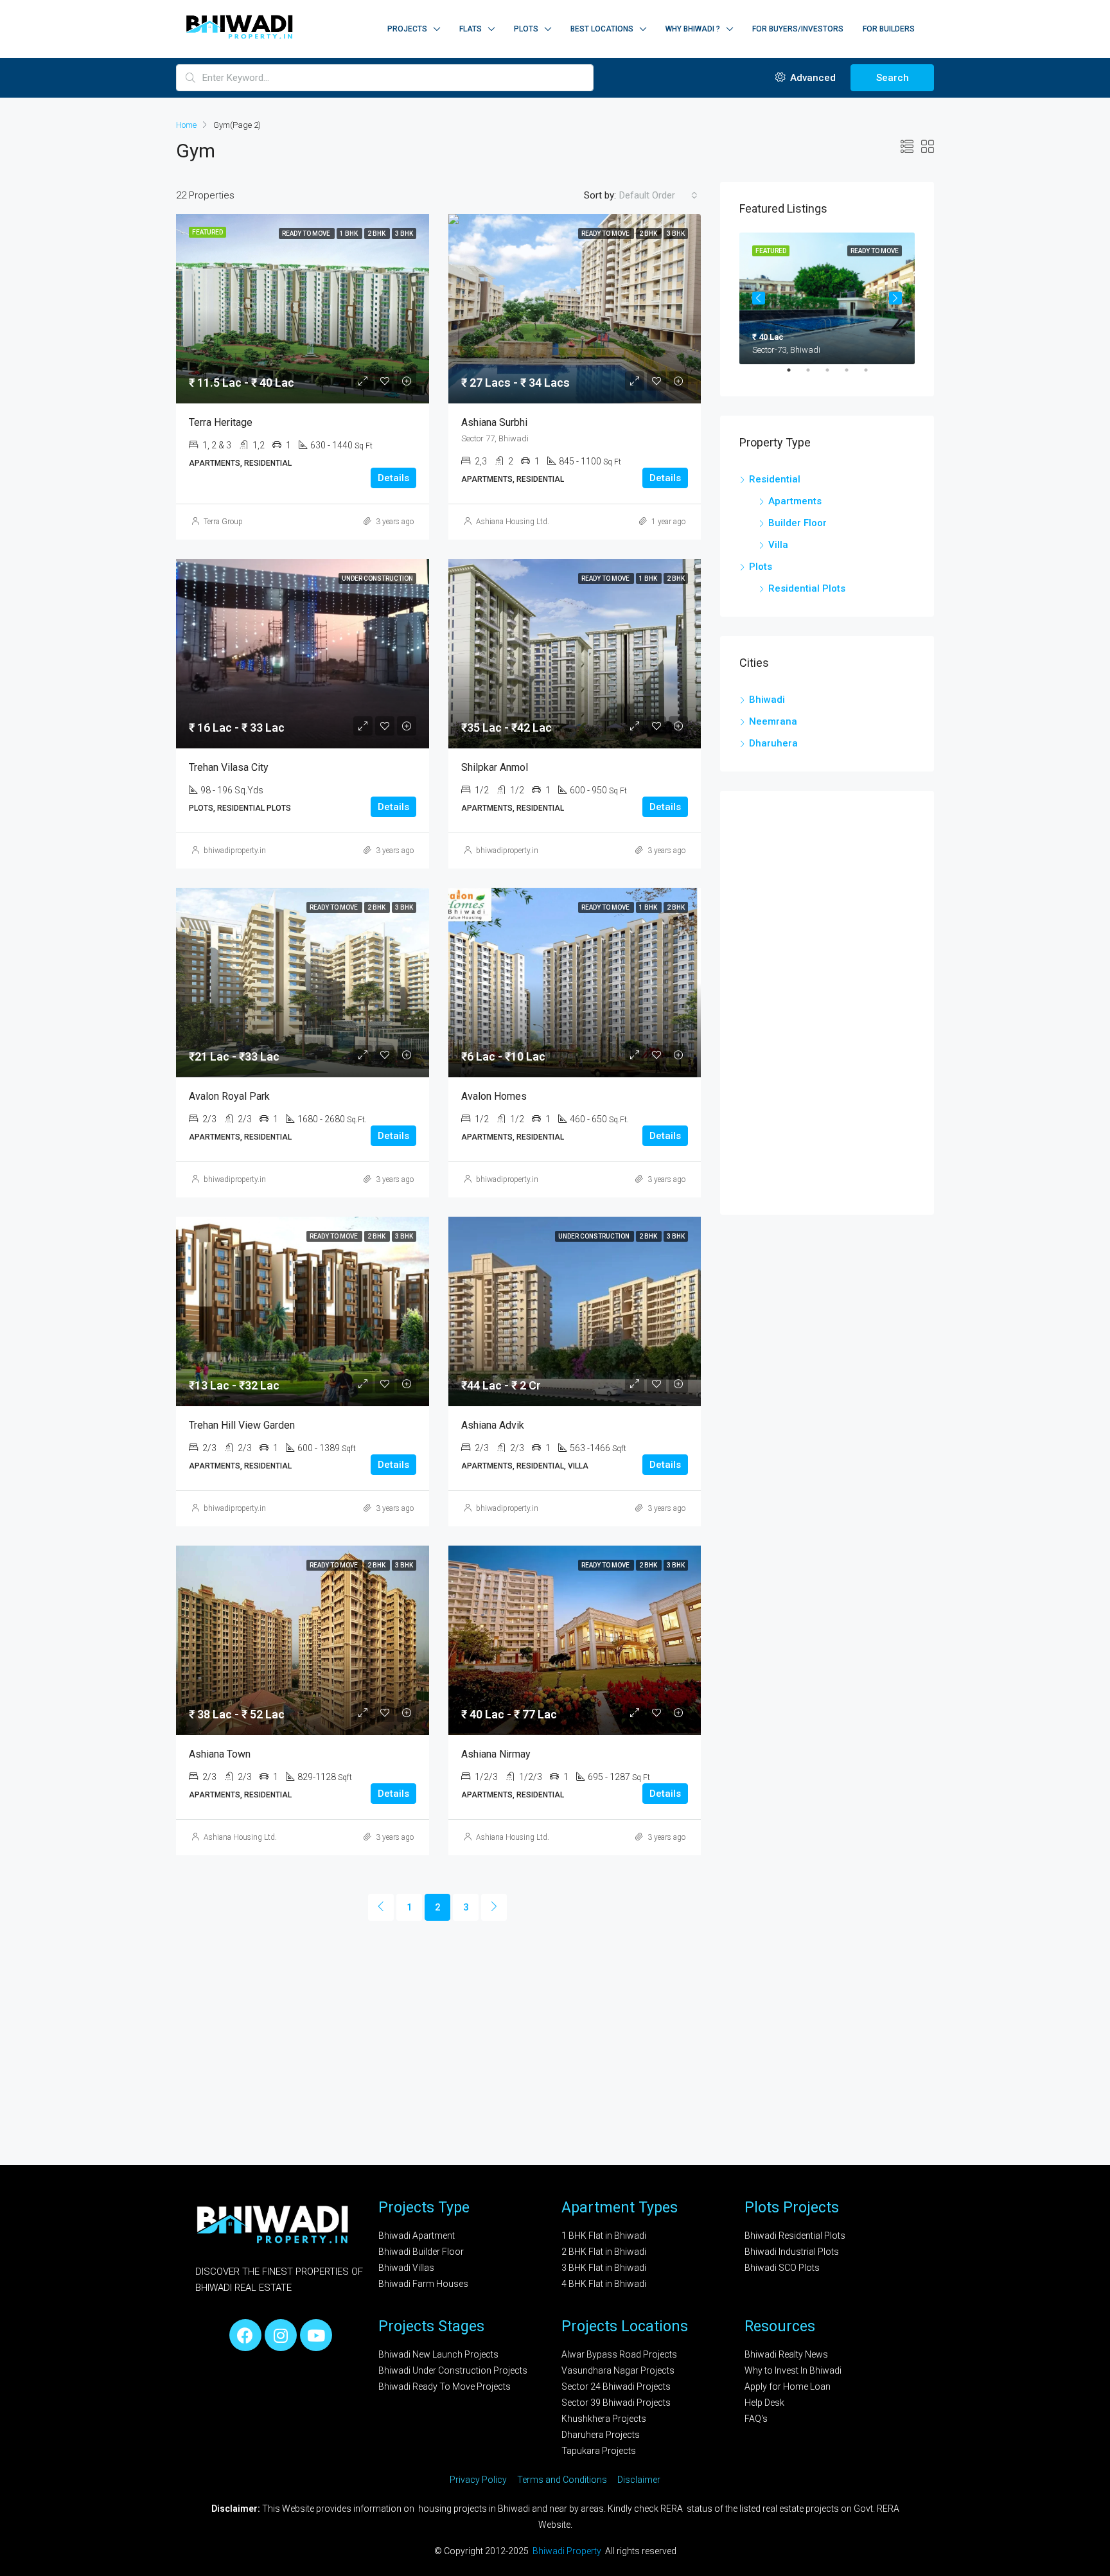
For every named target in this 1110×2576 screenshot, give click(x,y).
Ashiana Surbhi (494, 422)
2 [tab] (815, 375)
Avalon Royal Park (229, 1096)
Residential (775, 479)
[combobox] (658, 195)
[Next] (494, 1907)
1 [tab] (795, 375)
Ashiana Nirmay (496, 1754)
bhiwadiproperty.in (235, 851)
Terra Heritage (221, 422)
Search (893, 78)
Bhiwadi (767, 700)
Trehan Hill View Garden (242, 1425)
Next (895, 298)
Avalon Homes (494, 1096)
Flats (471, 29)
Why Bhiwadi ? (693, 29)
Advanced (812, 78)
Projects (407, 29)
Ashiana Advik (493, 1425)
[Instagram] (281, 2335)
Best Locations (602, 29)
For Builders (889, 29)
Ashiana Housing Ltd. (513, 522)
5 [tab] (872, 375)
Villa (778, 545)
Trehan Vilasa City (229, 767)
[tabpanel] (827, 298)
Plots (526, 29)
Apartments (795, 501)
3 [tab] (834, 375)
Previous (759, 298)
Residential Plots (807, 588)
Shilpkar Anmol (495, 767)
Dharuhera (773, 743)
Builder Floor (797, 523)
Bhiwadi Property (568, 2551)
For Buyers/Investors (798, 29)
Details (393, 478)
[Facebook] (245, 2335)
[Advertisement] (827, 1003)
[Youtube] (316, 2335)
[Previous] (381, 1907)
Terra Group (223, 522)
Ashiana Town (220, 1754)
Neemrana (773, 721)
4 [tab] (853, 375)
